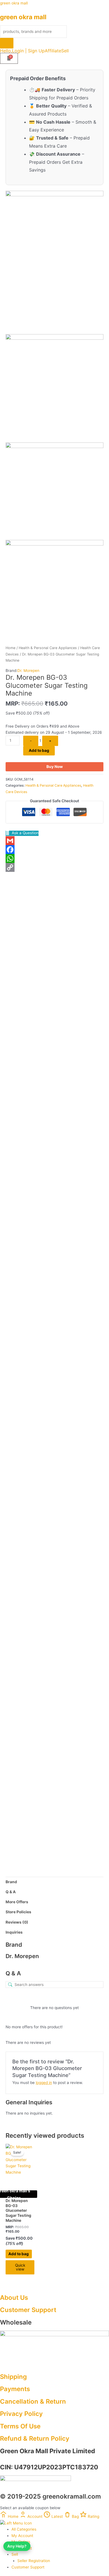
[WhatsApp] (54, 858)
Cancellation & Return (33, 2401)
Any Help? (17, 2546)
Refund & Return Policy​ (35, 2438)
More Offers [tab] (17, 1902)
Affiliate (53, 51)
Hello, (6, 51)
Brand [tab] (11, 1882)
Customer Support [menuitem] (28, 2567)
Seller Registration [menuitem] (34, 2561)
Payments (15, 2389)
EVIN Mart (36, 1233)
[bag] (9, 58)
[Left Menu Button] (16, 2523)
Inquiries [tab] (14, 1932)
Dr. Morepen (28, 671)
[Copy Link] (54, 867)
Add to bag (39, 750)
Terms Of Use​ (20, 2426)
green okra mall (14, 3)
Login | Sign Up (28, 51)
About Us (14, 2297)
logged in (44, 2083)
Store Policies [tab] (18, 1912)
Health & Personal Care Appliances (48, 648)
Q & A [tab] (11, 1892)
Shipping (13, 2376)
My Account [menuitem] (22, 2536)
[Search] (7, 43)
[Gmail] (54, 841)
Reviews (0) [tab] (17, 1922)
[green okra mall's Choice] (20, 2165)
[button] (66, 51)
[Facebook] (54, 850)
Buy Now (55, 767)
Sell (65, 51)
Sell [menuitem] (15, 2554)
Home (10, 648)
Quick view (54, 1060)
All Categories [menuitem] (24, 2529)
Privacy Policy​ (21, 2414)
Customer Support (28, 2310)
